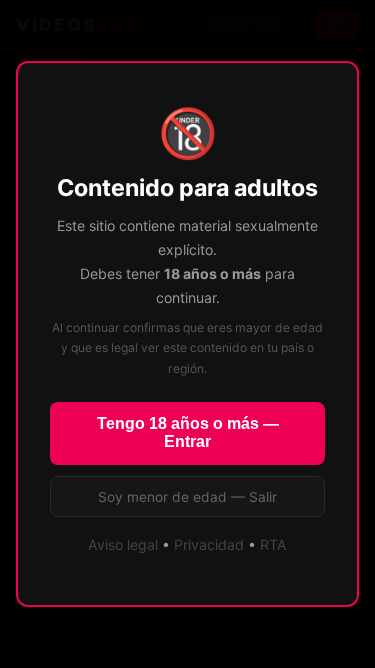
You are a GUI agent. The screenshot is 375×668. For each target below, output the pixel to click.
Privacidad (209, 544)
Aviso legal (123, 544)
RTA (273, 544)
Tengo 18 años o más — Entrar (188, 432)
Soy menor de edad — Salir (187, 497)
